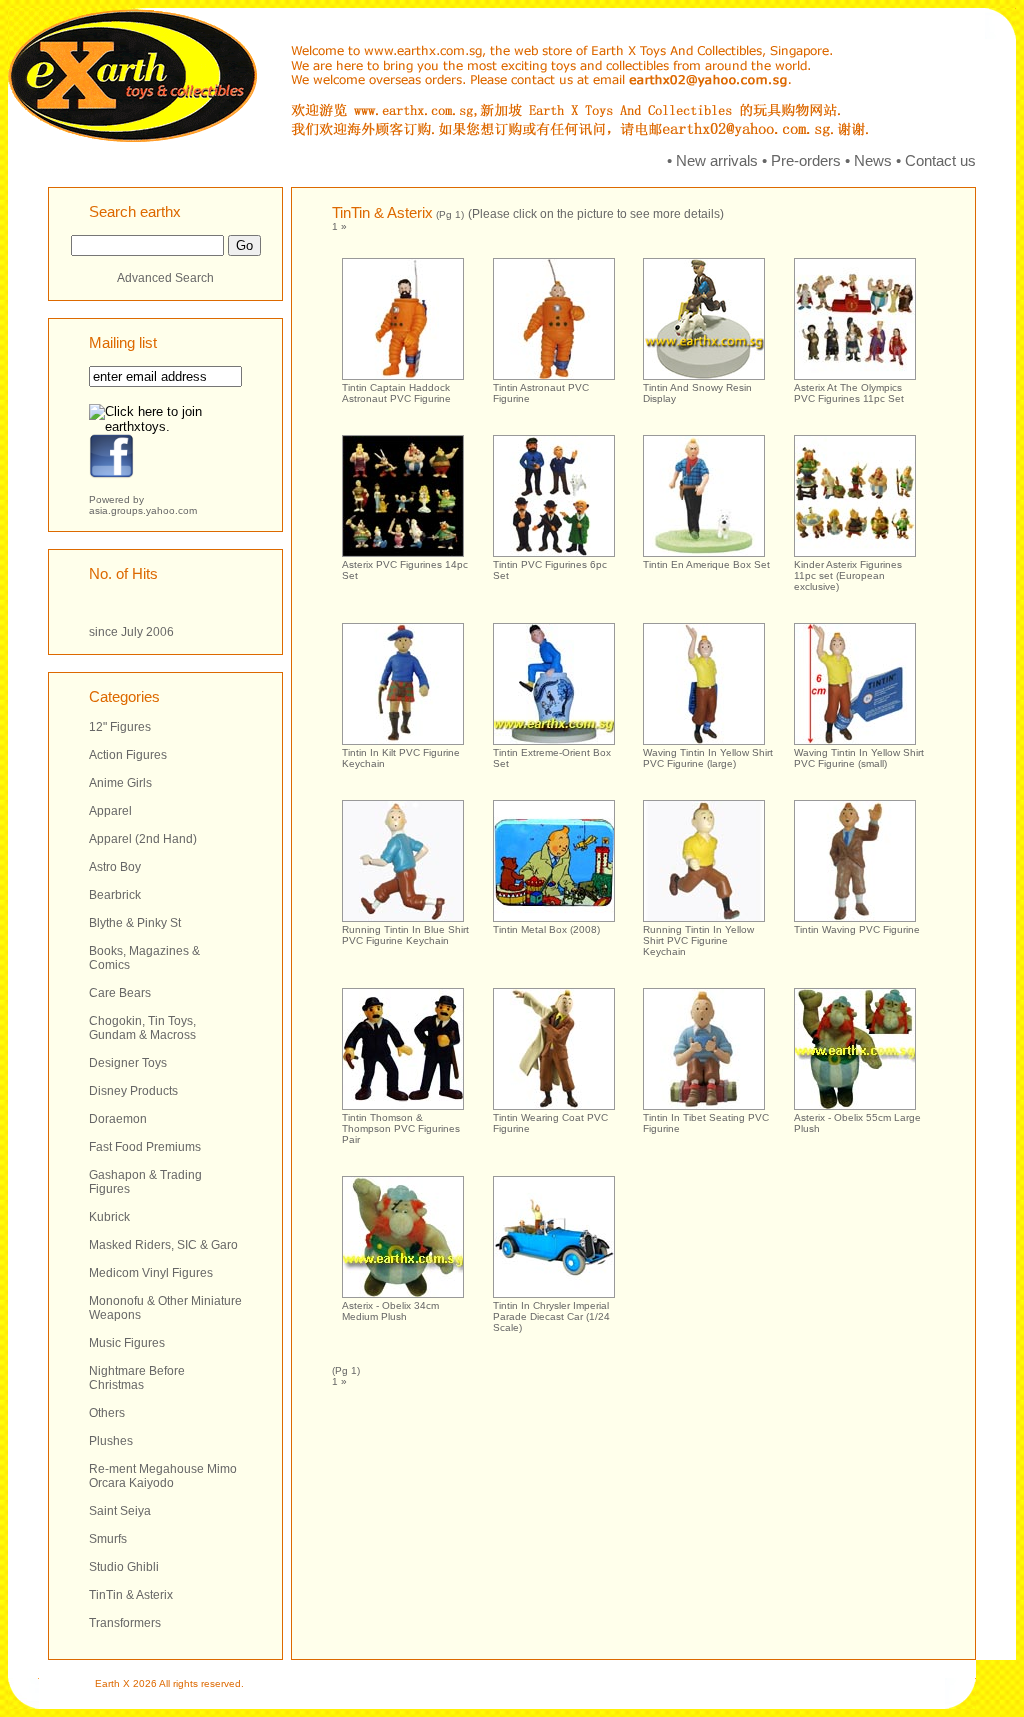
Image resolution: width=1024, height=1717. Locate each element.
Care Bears (120, 993)
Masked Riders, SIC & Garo (163, 1245)
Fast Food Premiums (145, 1147)
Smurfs (108, 1539)
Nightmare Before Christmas (137, 1378)
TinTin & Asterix (131, 1595)
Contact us (940, 160)
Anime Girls (120, 783)
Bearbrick (115, 895)
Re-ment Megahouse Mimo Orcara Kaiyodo (163, 1476)
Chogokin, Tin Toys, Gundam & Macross (142, 1028)
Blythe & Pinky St (135, 923)
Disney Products (133, 1091)
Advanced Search (165, 278)
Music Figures (127, 1343)
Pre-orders (806, 160)
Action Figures (128, 755)
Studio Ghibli (124, 1567)
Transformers (125, 1623)
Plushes (111, 1441)
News (873, 160)
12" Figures (120, 727)
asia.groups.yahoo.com (143, 510)
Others (107, 1413)
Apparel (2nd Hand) (143, 839)
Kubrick (109, 1217)
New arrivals (717, 160)
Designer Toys (128, 1063)
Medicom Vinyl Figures (151, 1273)
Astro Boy (115, 867)
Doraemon (118, 1119)
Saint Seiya (120, 1511)
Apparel (110, 811)
